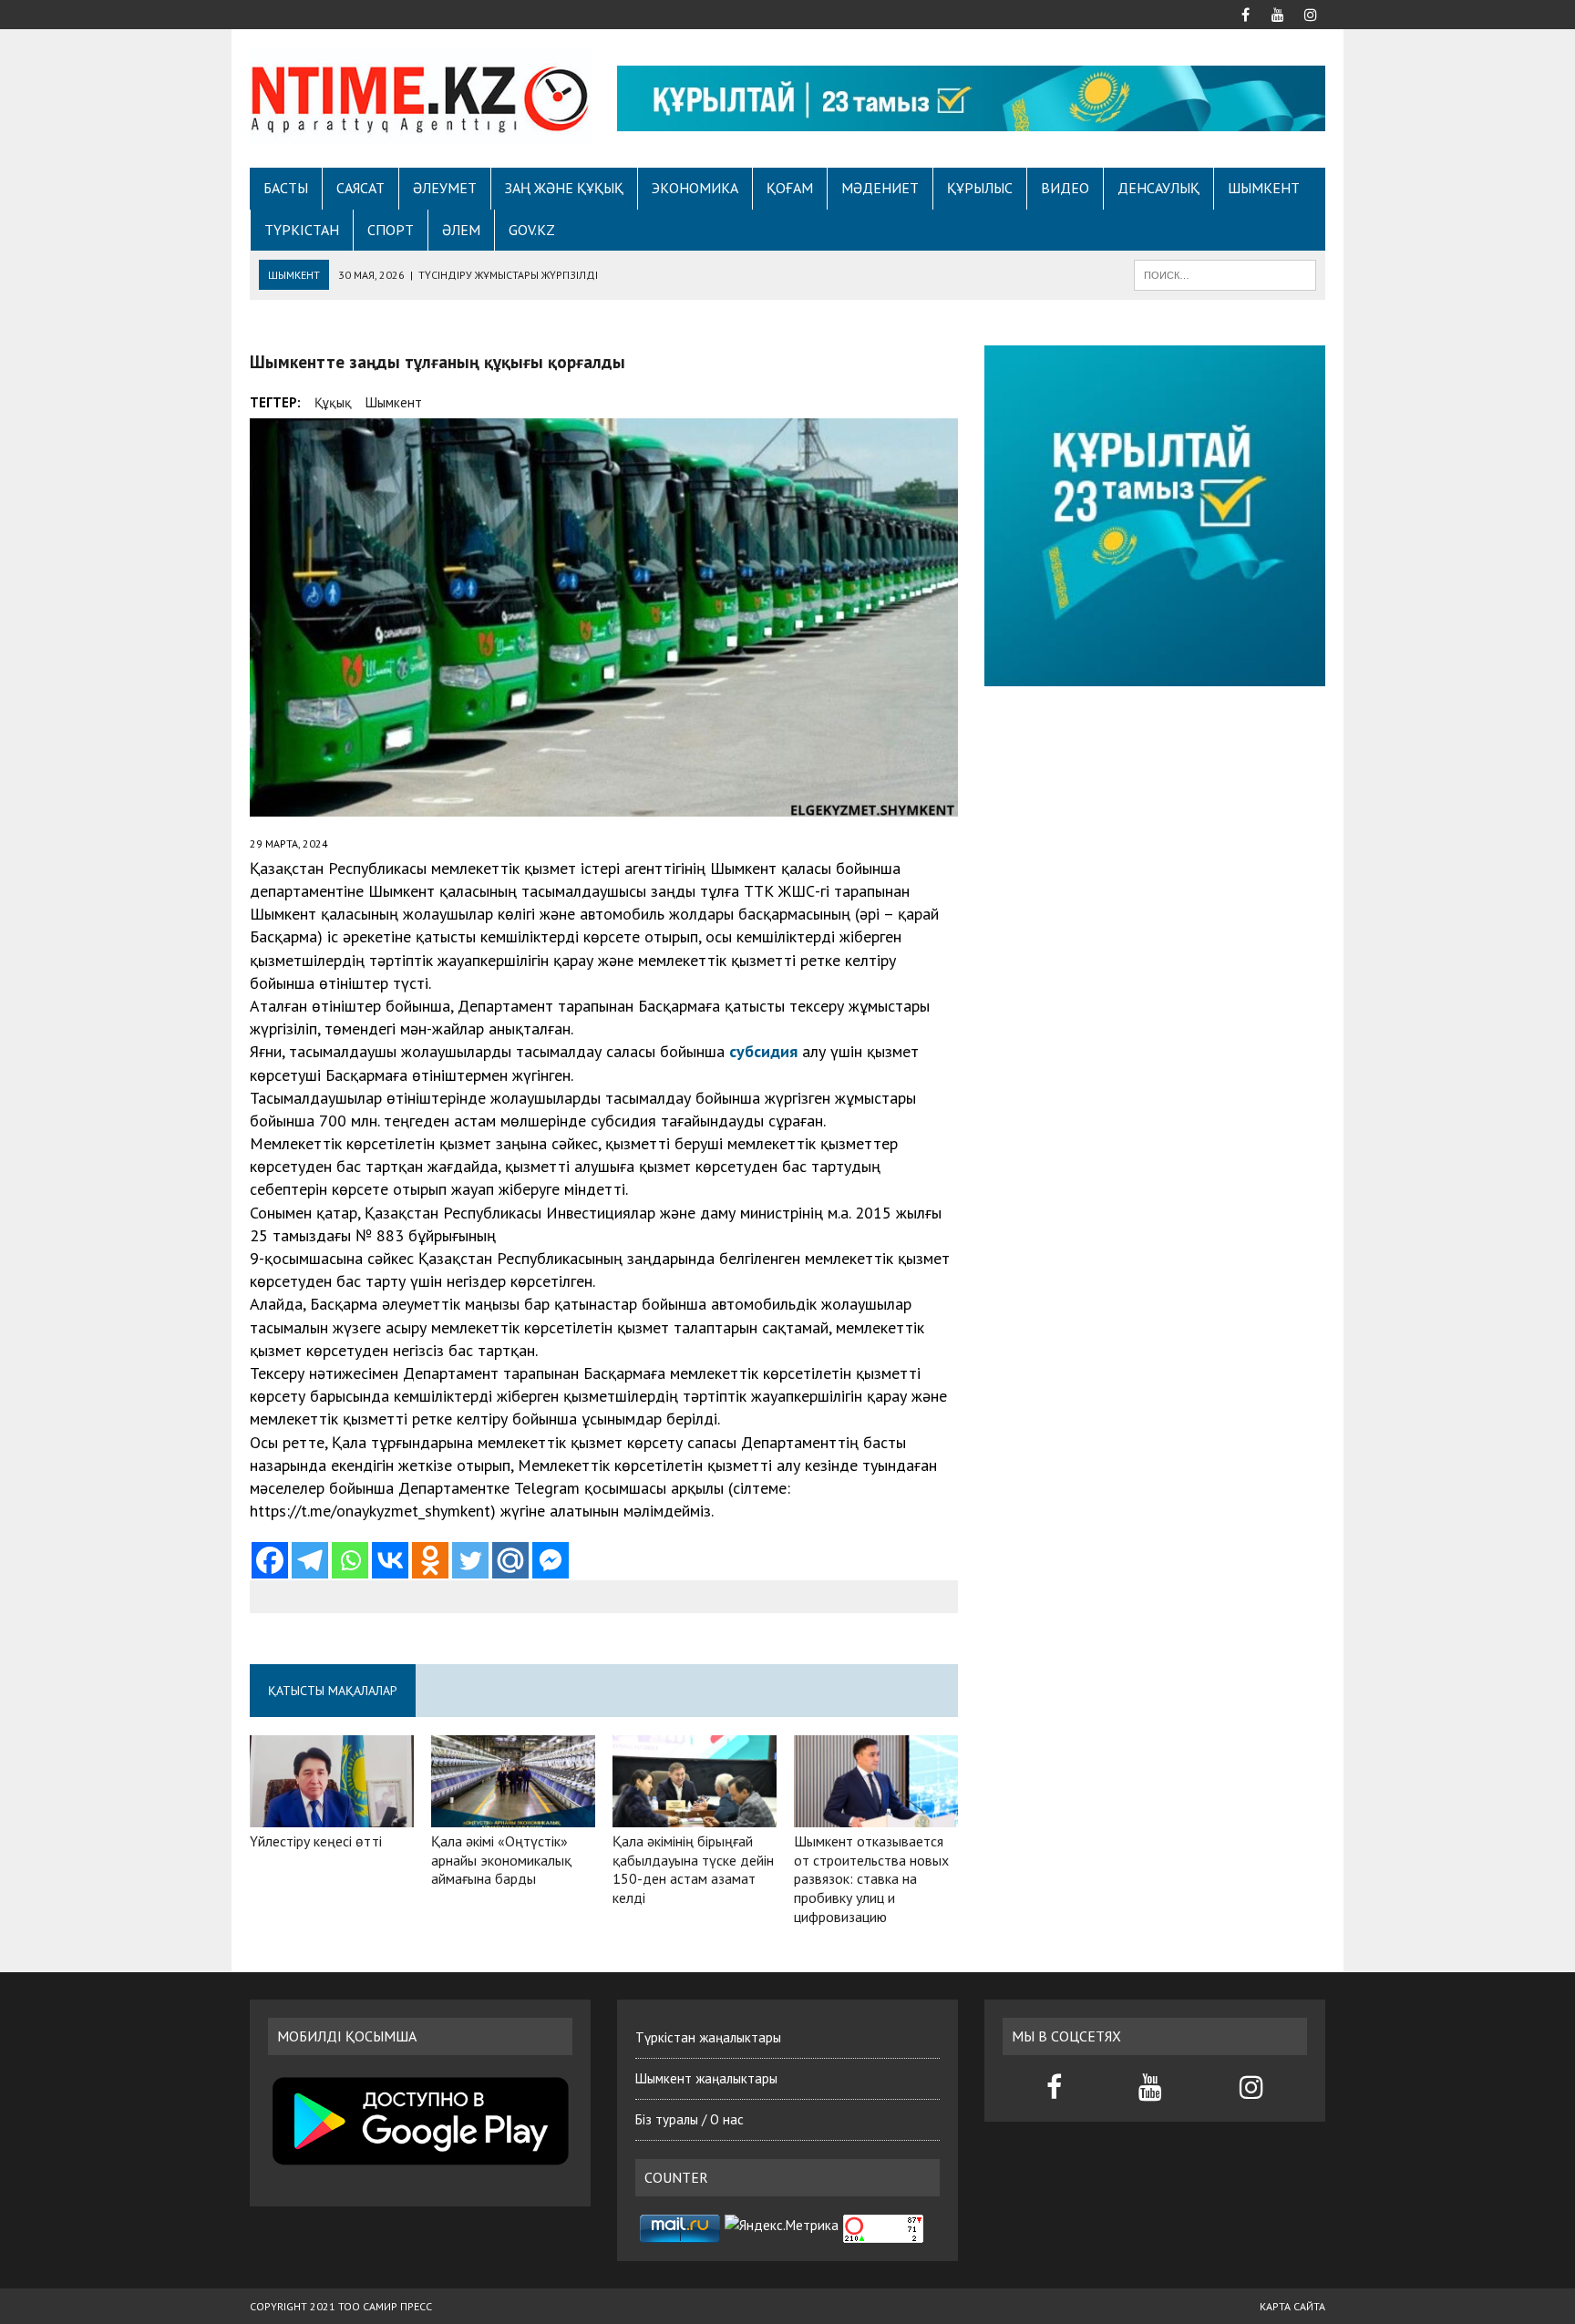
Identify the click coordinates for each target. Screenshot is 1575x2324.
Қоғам (790, 188)
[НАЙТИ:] (1225, 273)
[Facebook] (270, 1560)
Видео (1065, 188)
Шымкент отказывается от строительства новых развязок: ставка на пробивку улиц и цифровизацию (871, 1879)
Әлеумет (445, 188)
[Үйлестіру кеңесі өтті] (332, 1815)
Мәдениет (880, 188)
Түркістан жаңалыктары (708, 2037)
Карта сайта (1292, 2306)
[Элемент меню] (1245, 13)
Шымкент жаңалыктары (706, 2078)
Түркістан (302, 230)
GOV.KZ (532, 230)
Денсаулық (1158, 188)
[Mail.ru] (510, 1560)
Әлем (461, 230)
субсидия (763, 1051)
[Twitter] (470, 1560)
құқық (333, 402)
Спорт (391, 230)
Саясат (360, 188)
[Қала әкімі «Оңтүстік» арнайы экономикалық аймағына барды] (513, 1815)
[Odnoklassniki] (430, 1560)
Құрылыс (980, 188)
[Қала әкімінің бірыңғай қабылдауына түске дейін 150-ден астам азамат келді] (695, 1815)
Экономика (695, 188)
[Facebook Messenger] (551, 1560)
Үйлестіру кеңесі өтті (316, 1841)
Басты (286, 188)
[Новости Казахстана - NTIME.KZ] (420, 96)
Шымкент (1264, 188)
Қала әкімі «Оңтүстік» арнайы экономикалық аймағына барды (501, 1860)
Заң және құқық (564, 188)
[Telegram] (310, 1560)
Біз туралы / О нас (690, 2119)
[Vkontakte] (390, 1560)
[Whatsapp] (350, 1560)
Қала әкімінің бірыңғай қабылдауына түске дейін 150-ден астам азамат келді (693, 1869)
